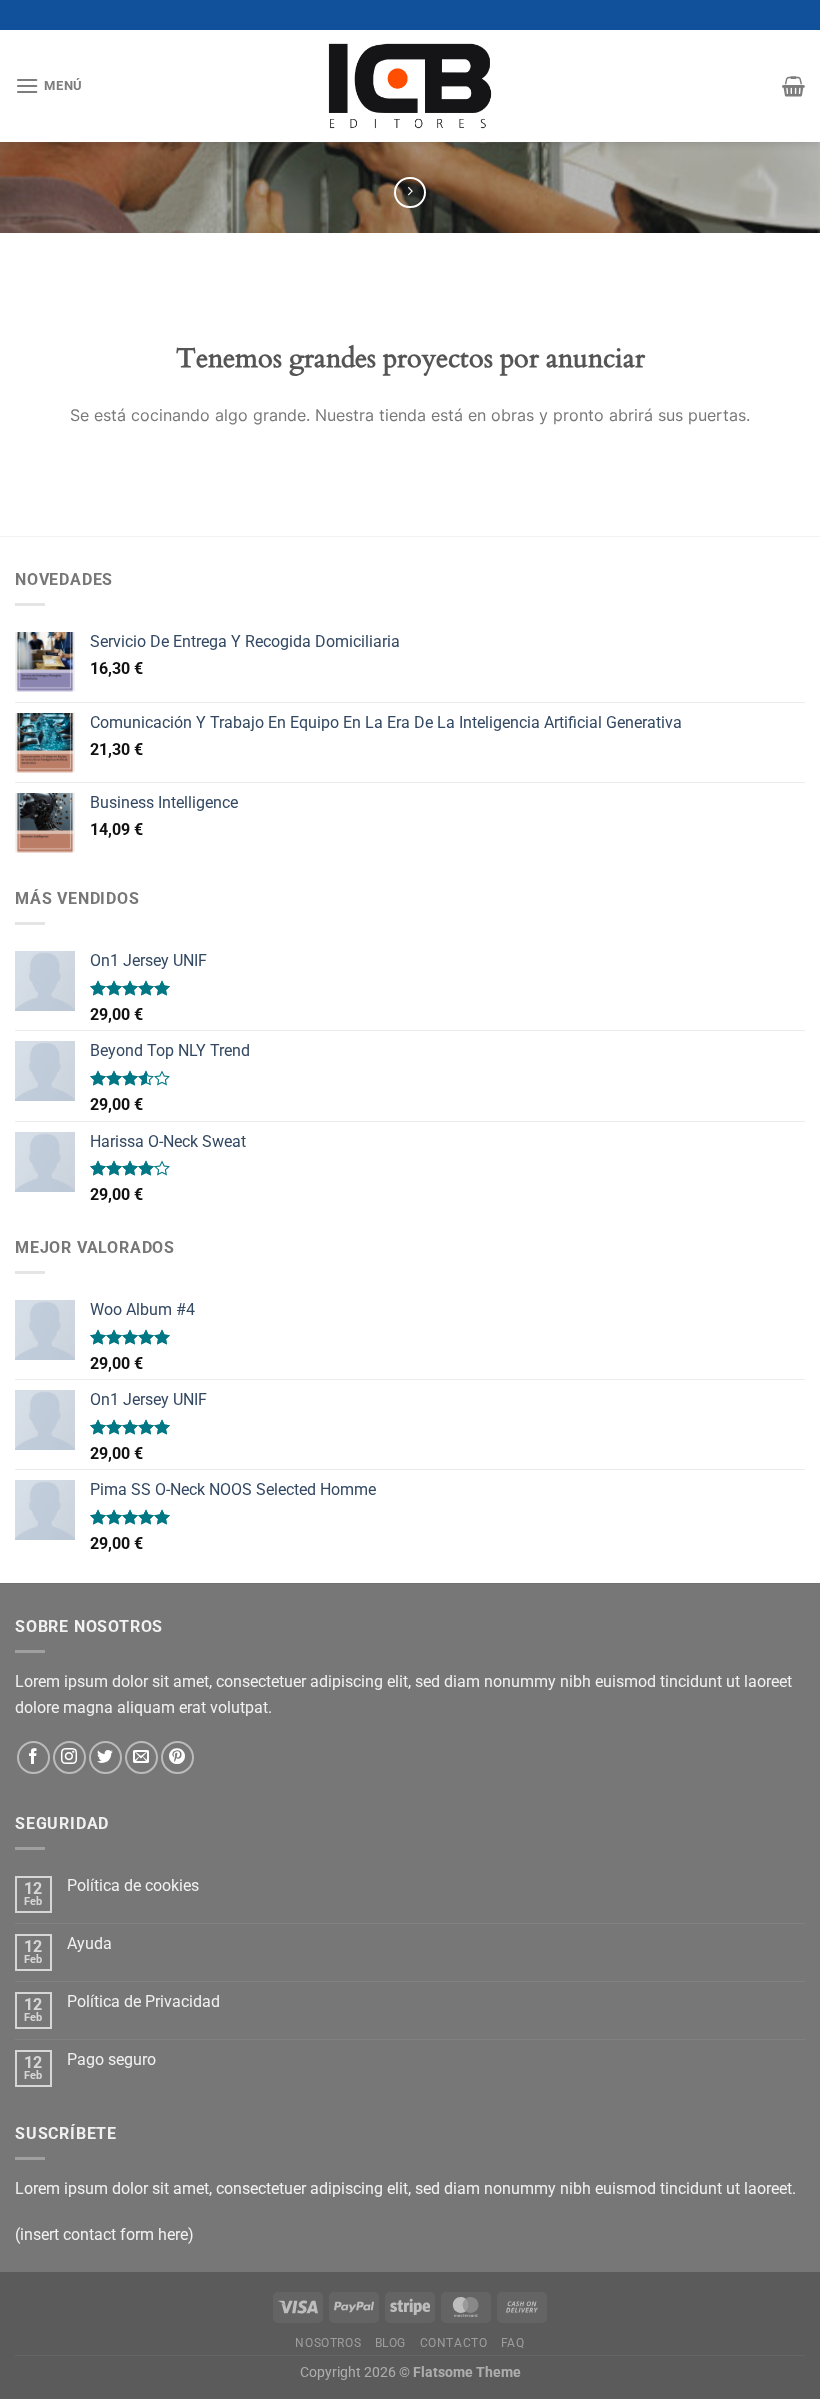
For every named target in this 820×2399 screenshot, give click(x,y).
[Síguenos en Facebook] (33, 1757)
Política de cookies (133, 1885)
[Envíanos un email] (141, 1757)
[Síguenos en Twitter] (105, 1757)
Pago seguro (111, 2059)
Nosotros (328, 2343)
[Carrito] (793, 86)
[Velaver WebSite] (410, 85)
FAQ (513, 2343)
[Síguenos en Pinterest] (177, 1757)
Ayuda (89, 1943)
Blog (390, 2343)
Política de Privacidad (143, 2001)
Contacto (454, 2343)
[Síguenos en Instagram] (69, 1757)
